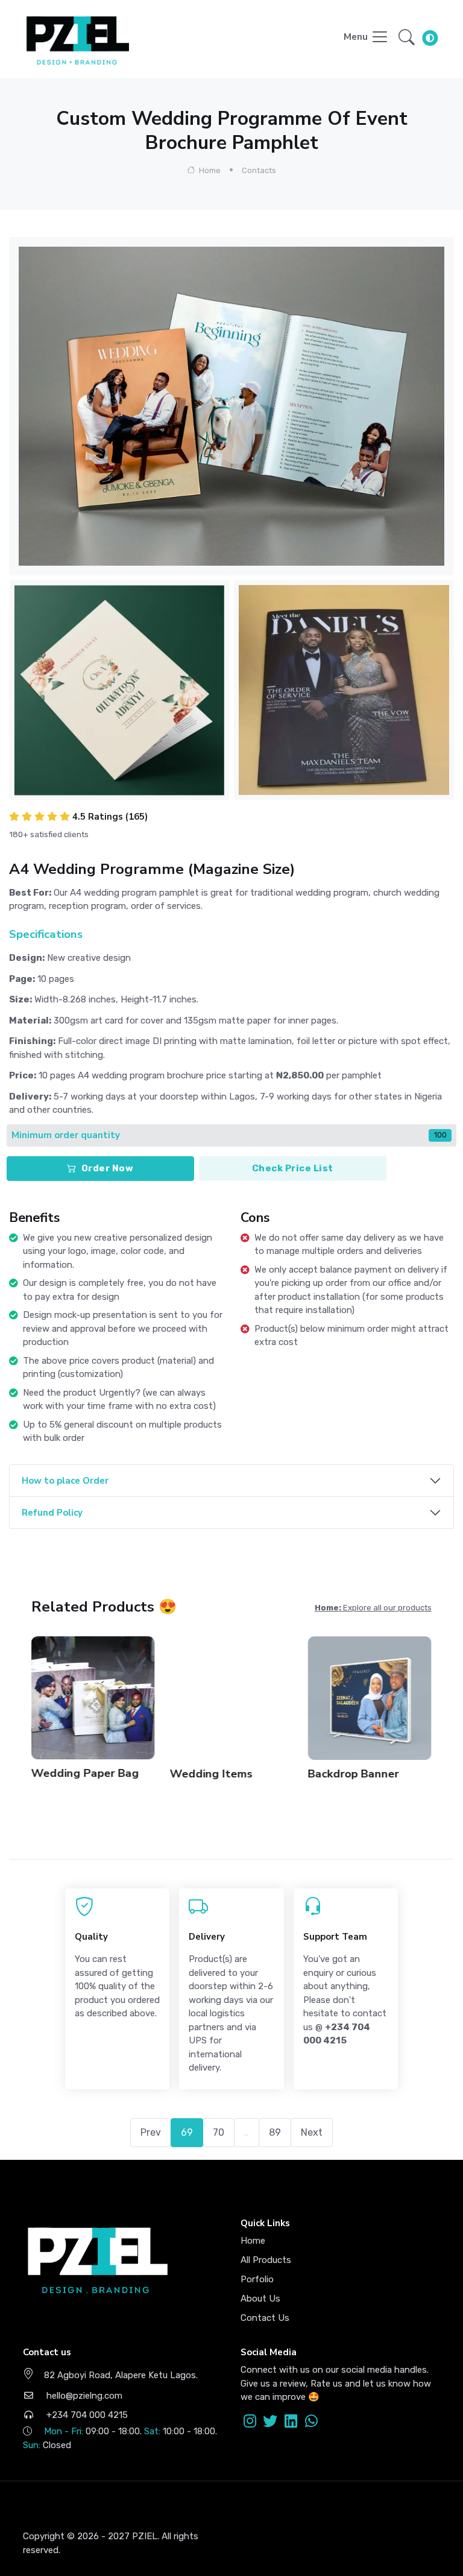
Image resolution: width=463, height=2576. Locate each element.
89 (275, 2132)
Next (312, 2132)
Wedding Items (211, 1774)
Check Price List (293, 1168)
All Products (266, 2260)
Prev (151, 2132)
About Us (260, 2299)
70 (219, 2132)
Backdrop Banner (354, 1774)
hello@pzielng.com (83, 2396)
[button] (407, 37)
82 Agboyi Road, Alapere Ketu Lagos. (121, 2375)
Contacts (259, 170)
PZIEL (145, 2536)
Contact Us (265, 2318)
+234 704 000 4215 (86, 2415)
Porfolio (257, 2279)
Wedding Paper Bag (85, 1773)
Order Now (108, 1168)
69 (187, 2132)
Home (209, 170)
